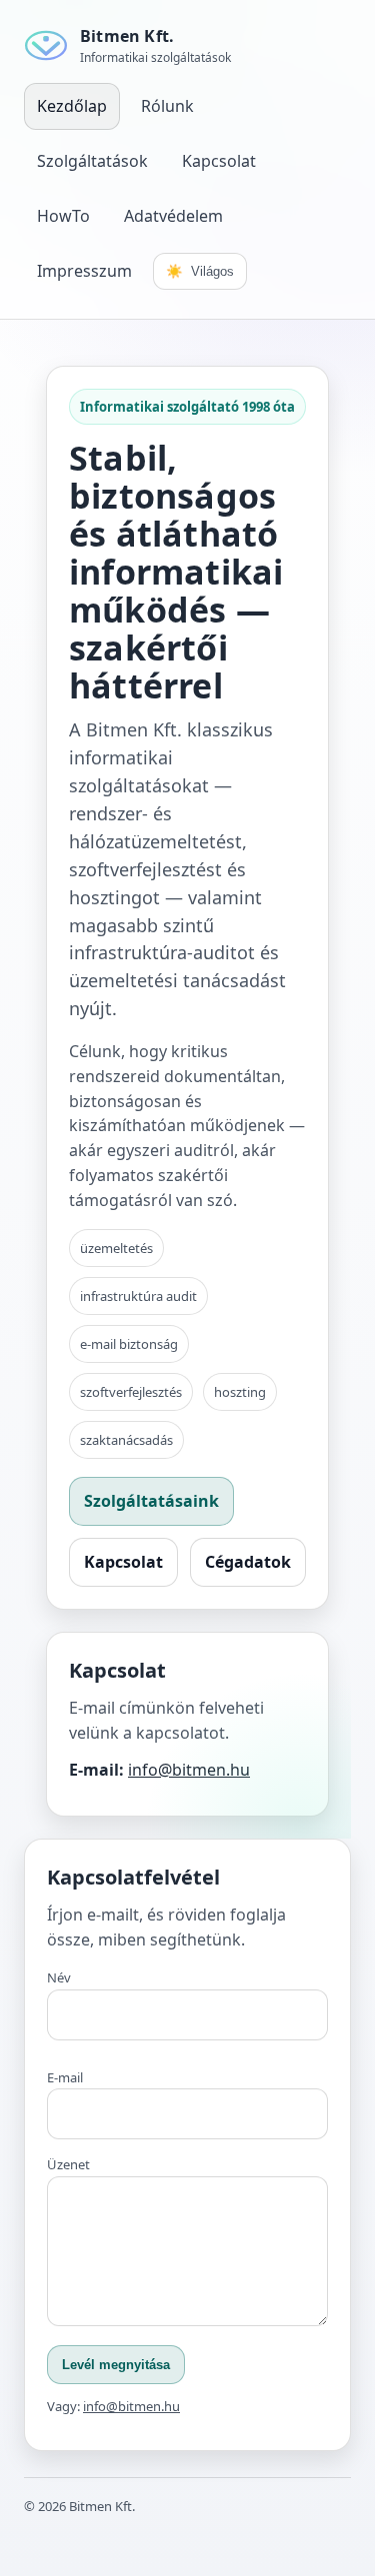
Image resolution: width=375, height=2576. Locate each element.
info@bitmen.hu (189, 1770)
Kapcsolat (219, 161)
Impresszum (84, 271)
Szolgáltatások (92, 161)
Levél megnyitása (116, 2365)
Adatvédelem (173, 216)
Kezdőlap (72, 106)
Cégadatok (248, 1562)
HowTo (63, 216)
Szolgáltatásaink (151, 1501)
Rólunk (167, 106)
